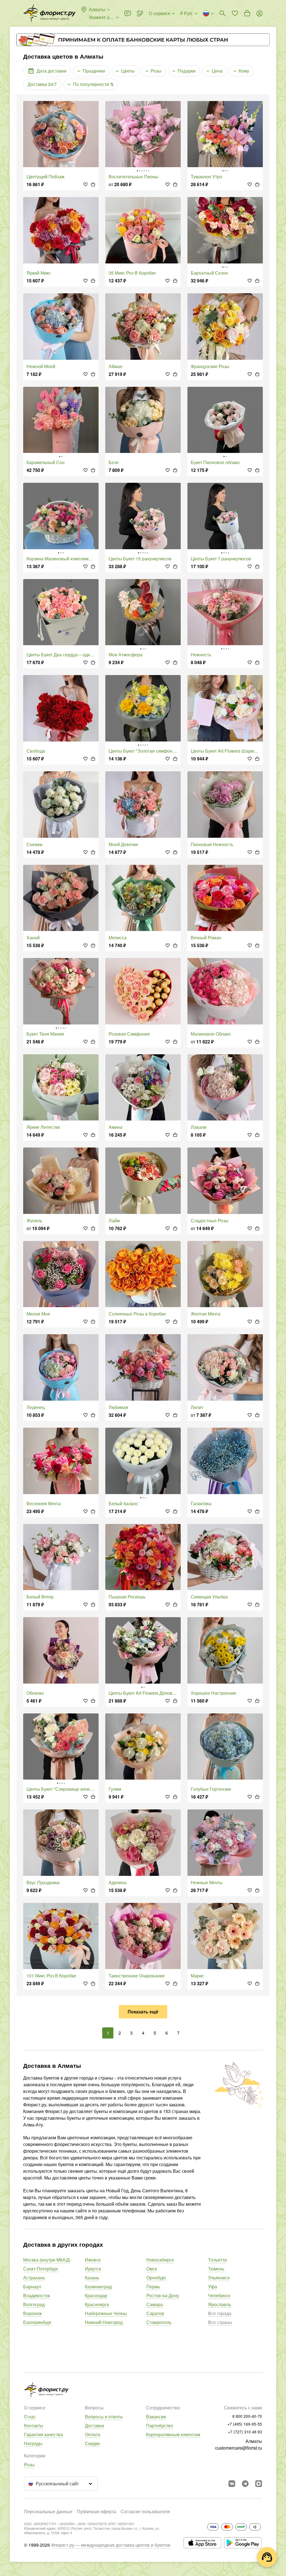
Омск (152, 2269)
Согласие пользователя (145, 2511)
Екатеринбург (37, 2322)
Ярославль (220, 2304)
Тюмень (216, 2269)
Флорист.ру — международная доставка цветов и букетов (111, 2545)
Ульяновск (219, 2278)
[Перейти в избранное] (235, 13)
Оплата (93, 2434)
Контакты (34, 2425)
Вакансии (156, 2417)
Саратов (155, 2313)
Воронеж (33, 2313)
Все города (220, 2313)
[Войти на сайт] (259, 13)
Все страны (220, 2322)
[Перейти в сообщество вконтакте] (232, 2484)
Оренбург (156, 2278)
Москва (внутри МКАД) (47, 2260)
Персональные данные (48, 2511)
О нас (30, 2417)
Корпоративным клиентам (173, 2434)
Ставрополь (159, 2322)
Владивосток (37, 2295)
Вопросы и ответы (104, 2417)
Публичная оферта (96, 2511)
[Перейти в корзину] (247, 13)
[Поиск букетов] (223, 13)
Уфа (213, 2286)
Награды (33, 2443)
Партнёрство (160, 2425)
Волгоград (34, 2304)
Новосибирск (160, 2260)
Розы (29, 2465)
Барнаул (32, 2286)
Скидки (92, 2443)
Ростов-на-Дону (163, 2295)
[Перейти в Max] (259, 2484)
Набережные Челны (106, 2313)
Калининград (98, 2286)
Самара (155, 2304)
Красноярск (97, 2304)
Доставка (95, 2425)
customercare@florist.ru (239, 2448)
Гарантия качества (43, 2434)
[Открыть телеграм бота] (245, 2484)
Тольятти (217, 2260)
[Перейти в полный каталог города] (49, 13)
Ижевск (93, 2260)
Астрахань (34, 2278)
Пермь (153, 2286)
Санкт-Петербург (41, 2269)
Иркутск (93, 2269)
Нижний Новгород (104, 2322)
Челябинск (219, 2295)
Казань (92, 2278)
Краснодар (96, 2295)
